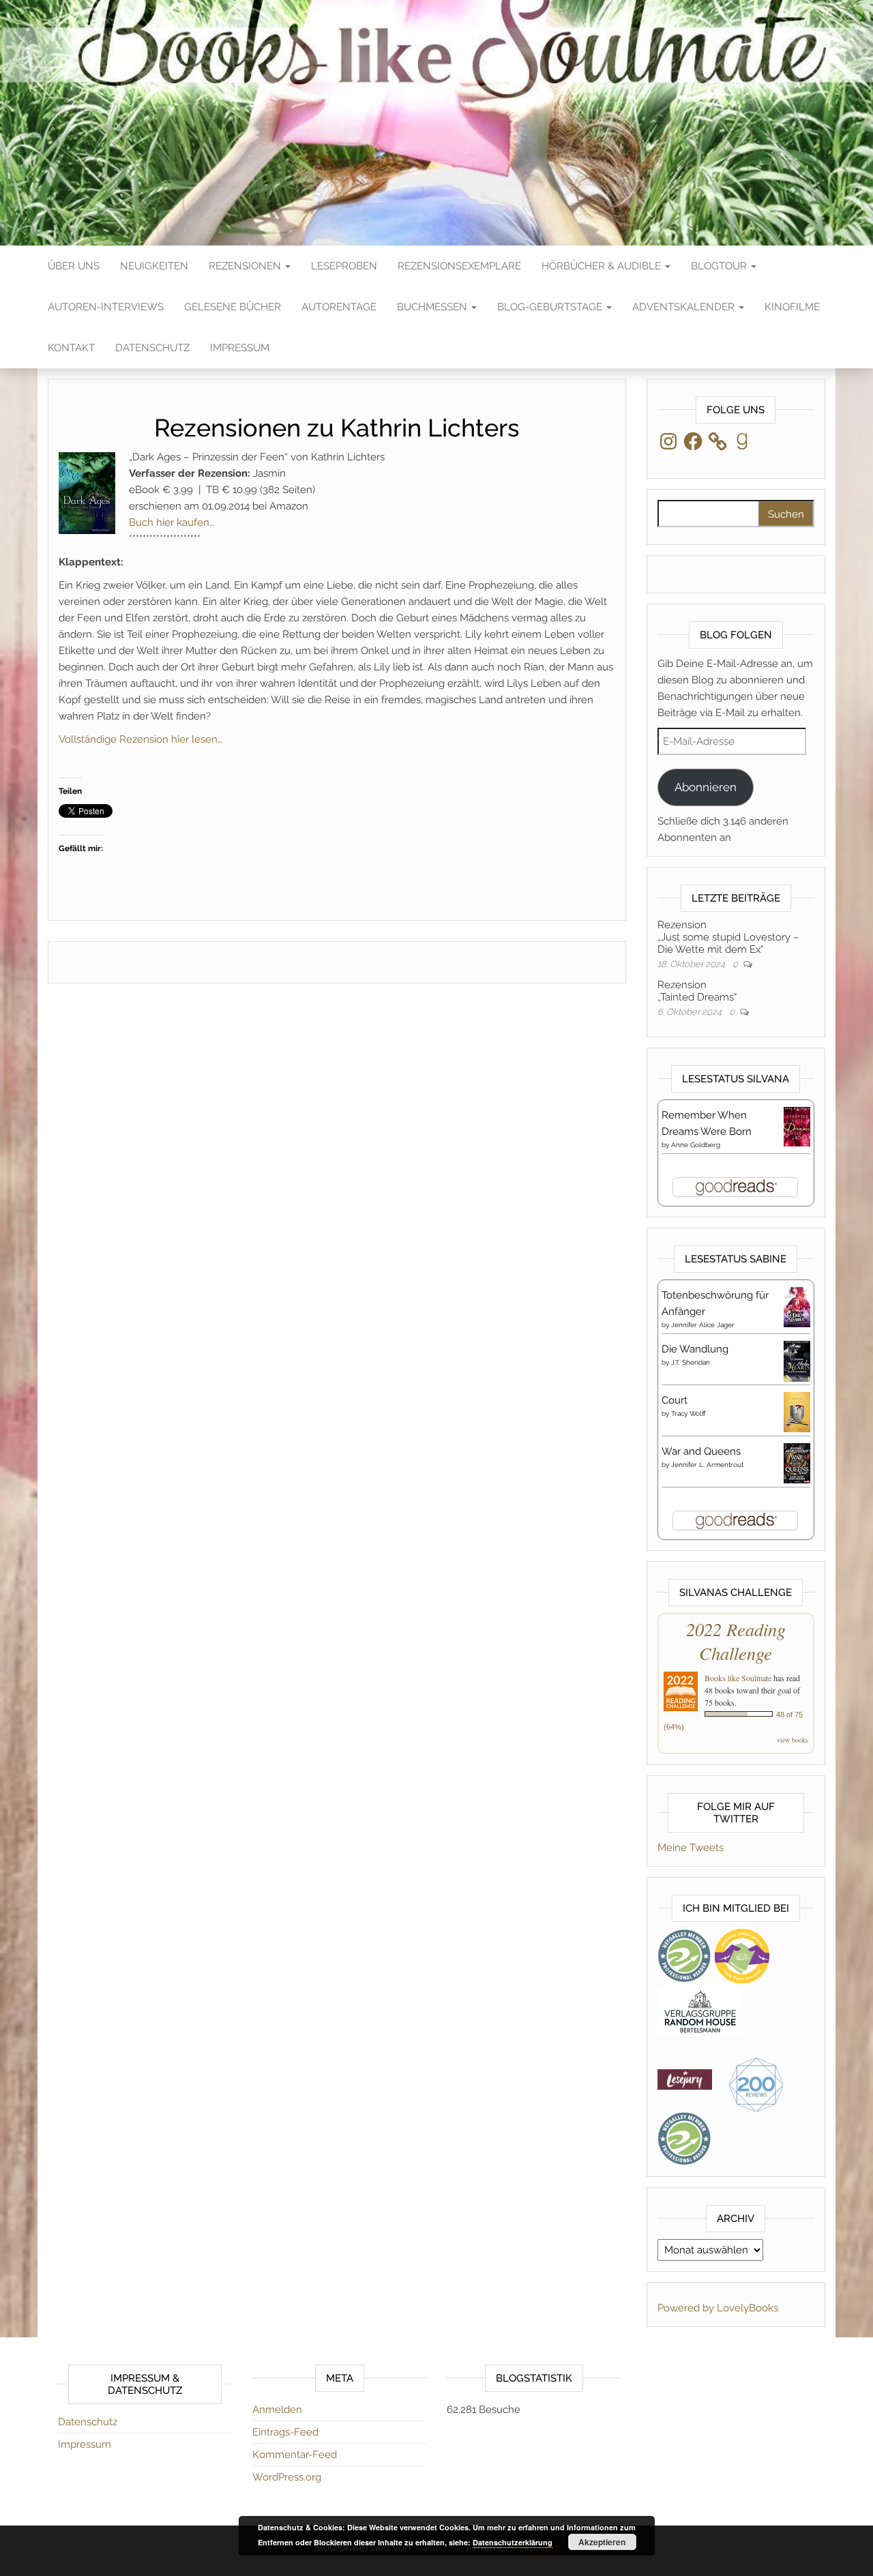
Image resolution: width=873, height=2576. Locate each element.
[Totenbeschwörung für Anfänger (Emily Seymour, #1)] (797, 1306)
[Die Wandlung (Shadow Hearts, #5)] (797, 1361)
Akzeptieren (602, 2542)
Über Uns (74, 266)
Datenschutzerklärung (513, 2542)
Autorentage (339, 307)
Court (675, 1400)
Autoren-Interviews (106, 307)
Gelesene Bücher (233, 307)
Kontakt (71, 348)
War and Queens (701, 1451)
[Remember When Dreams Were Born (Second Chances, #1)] (797, 1126)
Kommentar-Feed (295, 2455)
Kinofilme (792, 307)
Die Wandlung (695, 1349)
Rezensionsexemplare (459, 266)
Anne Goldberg (696, 1145)
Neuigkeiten (154, 266)
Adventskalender (685, 307)
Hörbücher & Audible (603, 266)
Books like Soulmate (738, 1678)
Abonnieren (706, 787)
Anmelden (277, 2410)
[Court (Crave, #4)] (797, 1411)
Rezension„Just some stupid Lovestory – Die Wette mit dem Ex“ (728, 937)
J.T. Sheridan (691, 1362)
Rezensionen (246, 266)
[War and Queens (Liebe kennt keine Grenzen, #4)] (797, 1462)
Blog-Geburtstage (551, 307)
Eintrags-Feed (285, 2432)
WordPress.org (287, 2477)
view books (793, 1740)
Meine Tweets (691, 1848)
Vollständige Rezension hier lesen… (140, 739)
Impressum (240, 348)
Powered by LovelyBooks (718, 2308)
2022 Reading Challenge (736, 1641)
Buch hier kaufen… (172, 522)
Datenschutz (152, 348)
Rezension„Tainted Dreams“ (697, 991)
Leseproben (344, 266)
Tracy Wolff (689, 1413)
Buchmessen (433, 307)
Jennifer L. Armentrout (707, 1465)
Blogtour (720, 266)
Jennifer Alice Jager (703, 1325)
